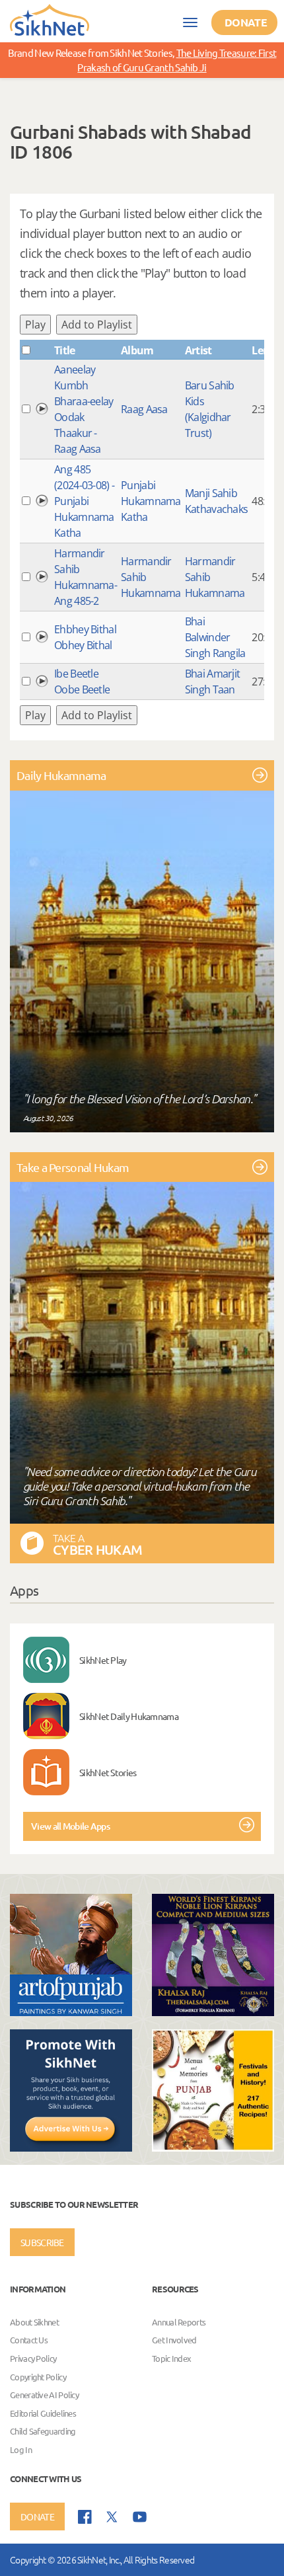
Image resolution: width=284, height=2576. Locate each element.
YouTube (140, 2517)
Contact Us (29, 2340)
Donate (246, 22)
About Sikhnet (34, 2322)
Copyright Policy (38, 2377)
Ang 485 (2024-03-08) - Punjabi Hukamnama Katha (84, 501)
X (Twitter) (112, 2517)
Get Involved (174, 2340)
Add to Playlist (97, 325)
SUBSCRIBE (42, 2242)
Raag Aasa (144, 409)
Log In (21, 2449)
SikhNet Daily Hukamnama (129, 1716)
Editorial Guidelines (43, 2413)
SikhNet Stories (108, 1772)
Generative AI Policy (44, 2395)
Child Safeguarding (43, 2432)
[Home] (50, 19)
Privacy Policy (33, 2358)
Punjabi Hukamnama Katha (151, 501)
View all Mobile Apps (70, 1826)
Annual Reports (179, 2322)
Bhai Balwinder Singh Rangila (215, 637)
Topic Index (171, 2358)
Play (35, 325)
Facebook (85, 2517)
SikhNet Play (103, 1660)
